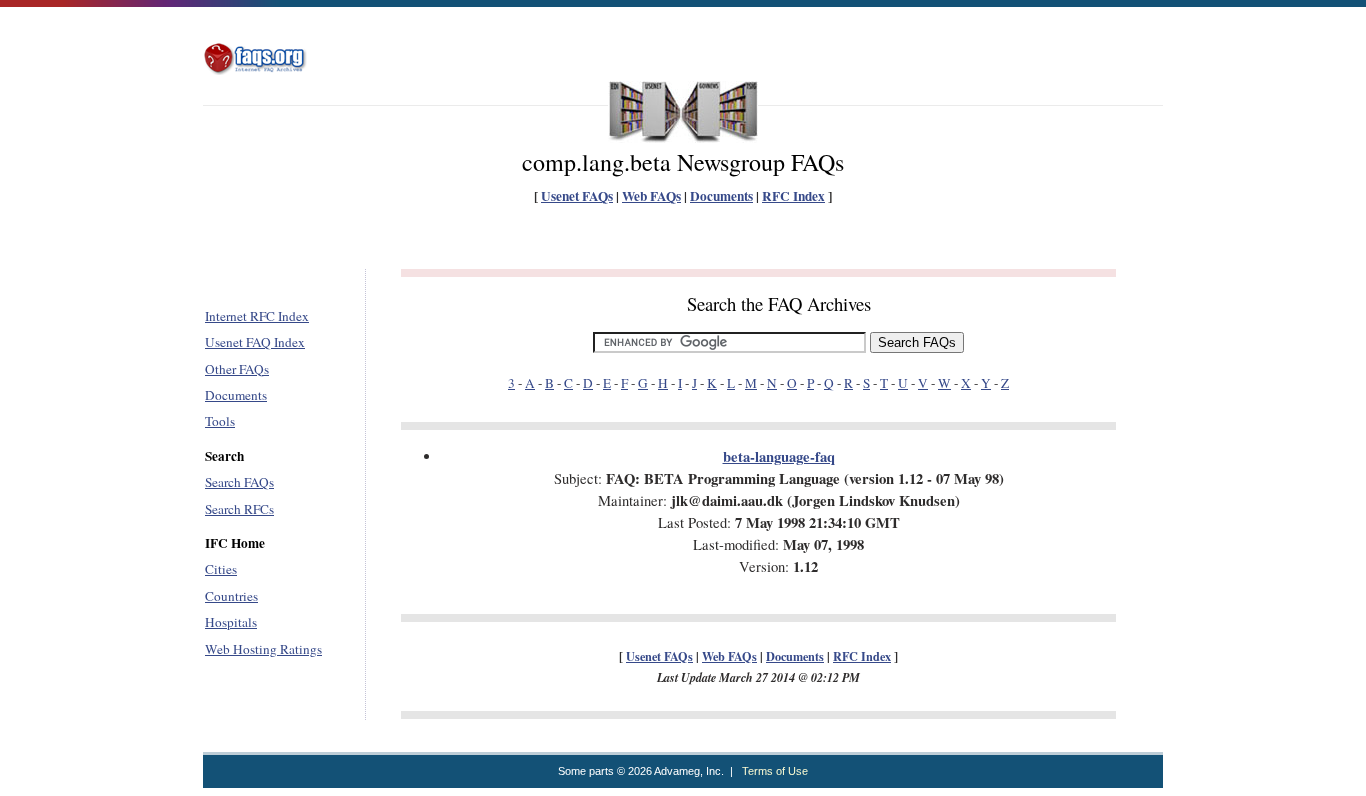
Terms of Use (775, 771)
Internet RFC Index (257, 316)
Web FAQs (651, 196)
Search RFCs (239, 509)
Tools (220, 421)
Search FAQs (239, 482)
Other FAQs (237, 369)
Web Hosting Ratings (263, 649)
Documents (721, 196)
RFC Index (793, 196)
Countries (231, 596)
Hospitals (231, 622)
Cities (221, 569)
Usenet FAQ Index (255, 342)
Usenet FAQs (577, 196)
